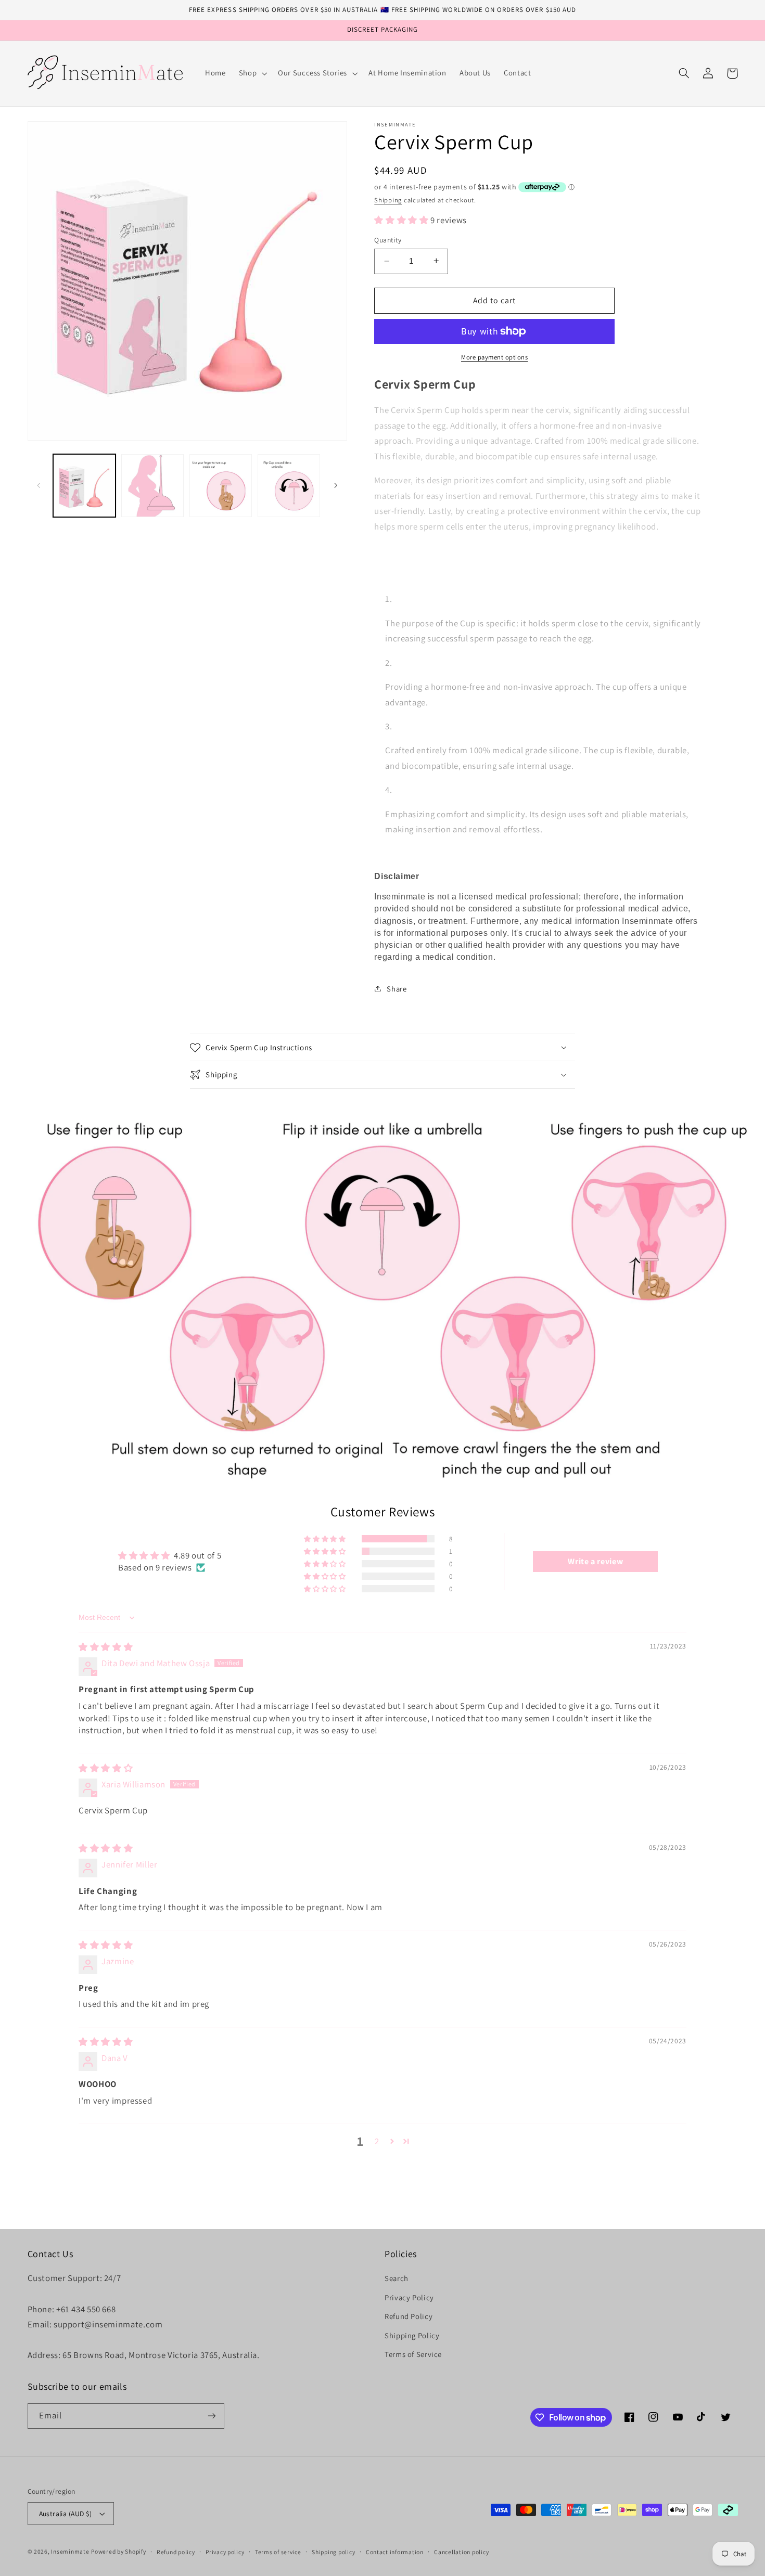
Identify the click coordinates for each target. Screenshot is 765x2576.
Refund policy (176, 2552)
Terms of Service (413, 2354)
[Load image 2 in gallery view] (153, 486)
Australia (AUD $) (66, 2514)
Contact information (395, 2552)
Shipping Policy (412, 2335)
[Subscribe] (211, 2416)
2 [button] (377, 2141)
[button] (252, 73)
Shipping (388, 200)
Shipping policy (333, 2552)
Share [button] (397, 988)
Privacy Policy (409, 2297)
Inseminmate (70, 2551)
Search (397, 2278)
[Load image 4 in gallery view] (289, 486)
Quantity (388, 240)
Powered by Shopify (118, 2551)
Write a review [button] (595, 1561)
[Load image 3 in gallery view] (221, 486)
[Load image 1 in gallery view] (85, 486)
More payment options (495, 357)
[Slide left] (39, 485)
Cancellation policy (461, 2552)
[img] (106, 1647)
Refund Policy (409, 2316)
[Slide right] (336, 485)
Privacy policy (225, 2552)
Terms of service (278, 2552)
